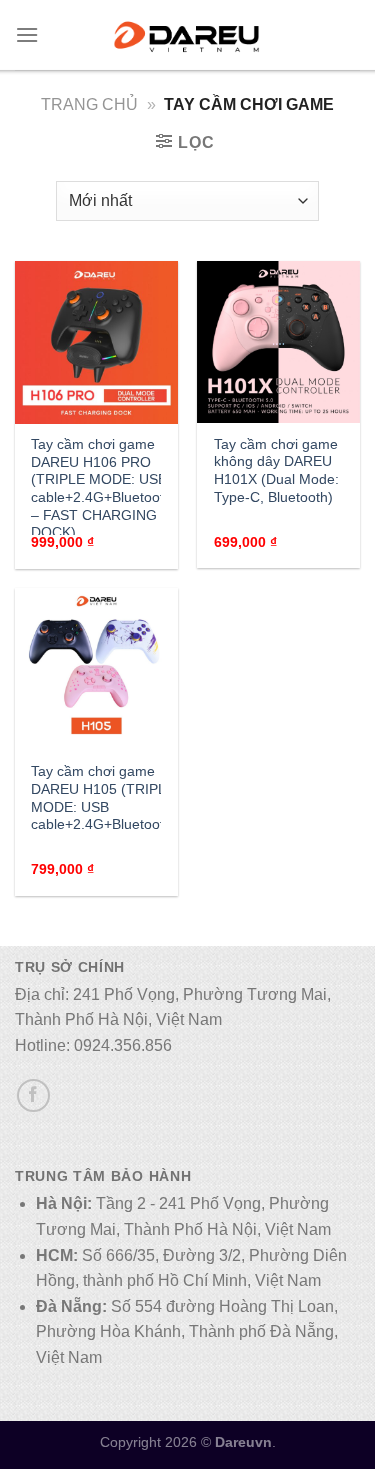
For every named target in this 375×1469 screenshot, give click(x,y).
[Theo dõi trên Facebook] (33, 1095)
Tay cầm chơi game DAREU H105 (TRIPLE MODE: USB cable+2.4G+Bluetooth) (104, 798)
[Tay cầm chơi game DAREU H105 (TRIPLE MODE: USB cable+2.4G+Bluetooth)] (96, 669)
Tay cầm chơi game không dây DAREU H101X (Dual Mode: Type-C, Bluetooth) (276, 471)
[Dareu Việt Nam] (186, 35)
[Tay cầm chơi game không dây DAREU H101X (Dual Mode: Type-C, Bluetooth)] (278, 342)
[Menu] (27, 34)
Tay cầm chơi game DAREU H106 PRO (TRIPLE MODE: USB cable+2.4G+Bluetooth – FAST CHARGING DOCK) (101, 488)
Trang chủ (89, 104)
